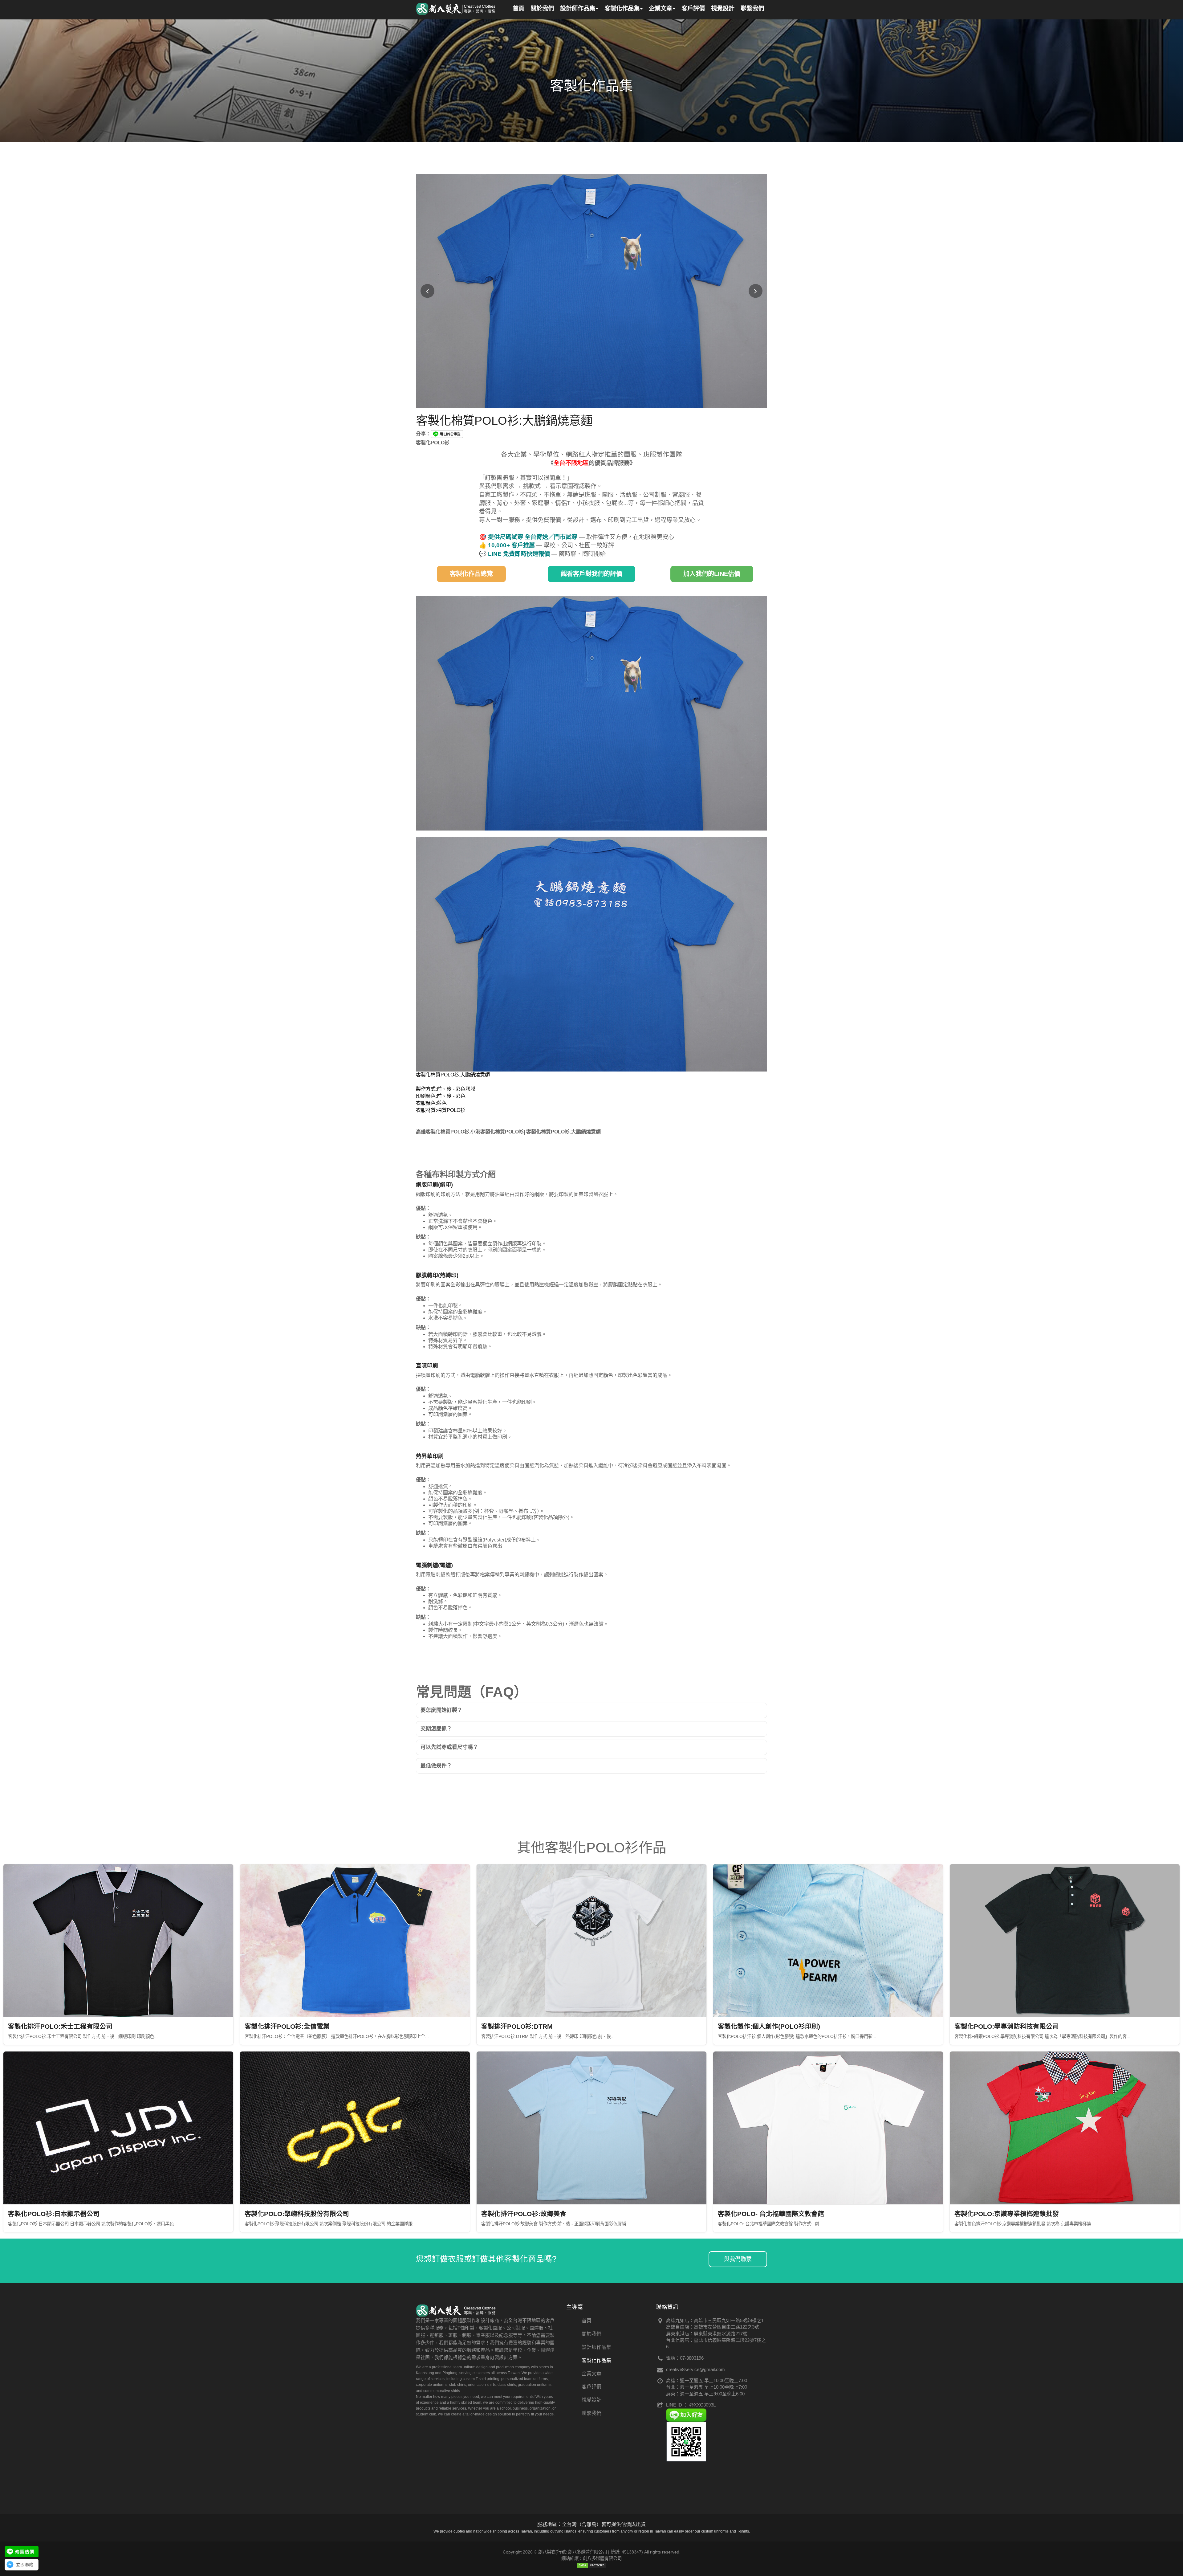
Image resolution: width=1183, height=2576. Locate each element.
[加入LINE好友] (686, 2414)
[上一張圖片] (427, 291)
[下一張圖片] (756, 291)
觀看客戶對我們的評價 (591, 574)
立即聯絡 (25, 2565)
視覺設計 (591, 2400)
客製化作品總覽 (471, 574)
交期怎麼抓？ (436, 1729)
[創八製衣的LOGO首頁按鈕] (456, 8)
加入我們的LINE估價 (712, 574)
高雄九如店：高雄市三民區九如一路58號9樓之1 (715, 2320)
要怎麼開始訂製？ (441, 1710)
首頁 (587, 2321)
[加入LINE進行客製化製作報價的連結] (22, 2552)
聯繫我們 (591, 2413)
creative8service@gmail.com (695, 2369)
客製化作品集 (596, 2360)
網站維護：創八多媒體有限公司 (591, 2558)
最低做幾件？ (436, 1766)
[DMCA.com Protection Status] (591, 2565)
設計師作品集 (596, 2347)
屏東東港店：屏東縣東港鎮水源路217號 (707, 2334)
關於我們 (591, 2334)
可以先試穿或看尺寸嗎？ (449, 1747)
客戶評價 (591, 2387)
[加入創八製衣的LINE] (686, 2441)
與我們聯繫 (738, 2259)
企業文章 (591, 2374)
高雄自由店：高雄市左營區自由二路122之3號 (713, 2327)
